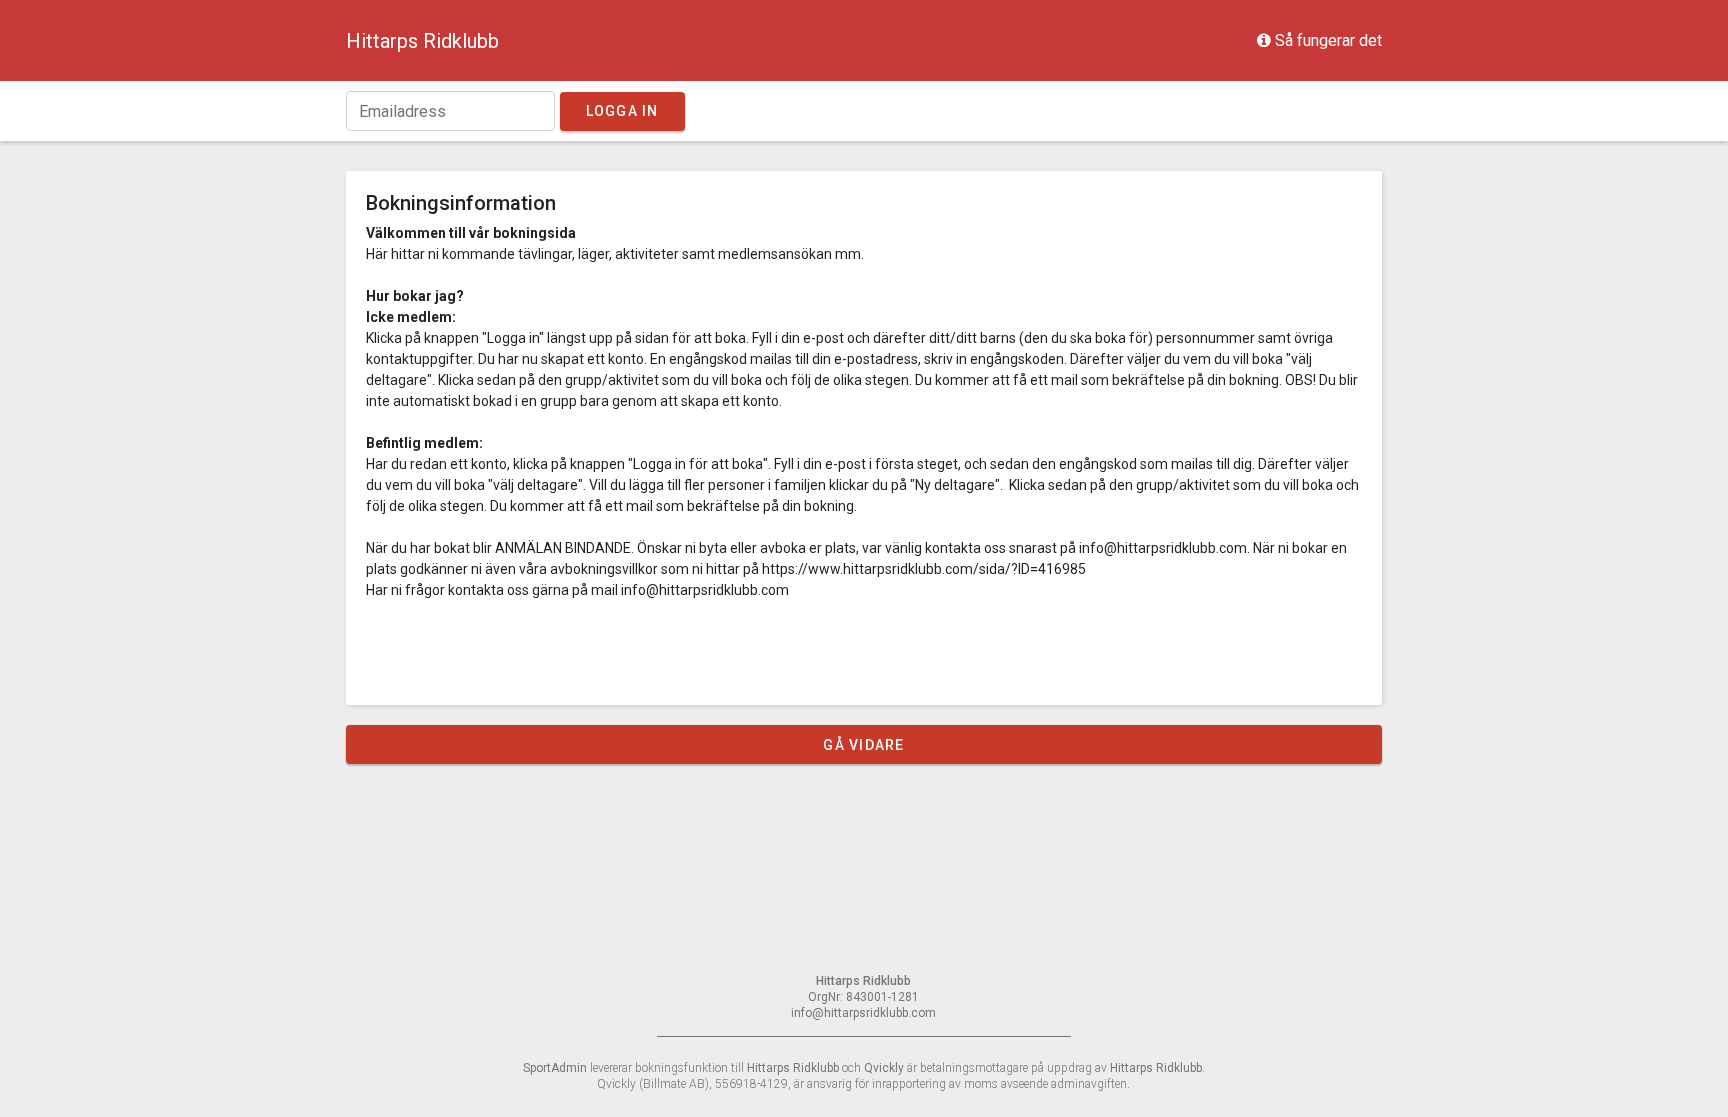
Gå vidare (863, 745)
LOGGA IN (622, 111)
